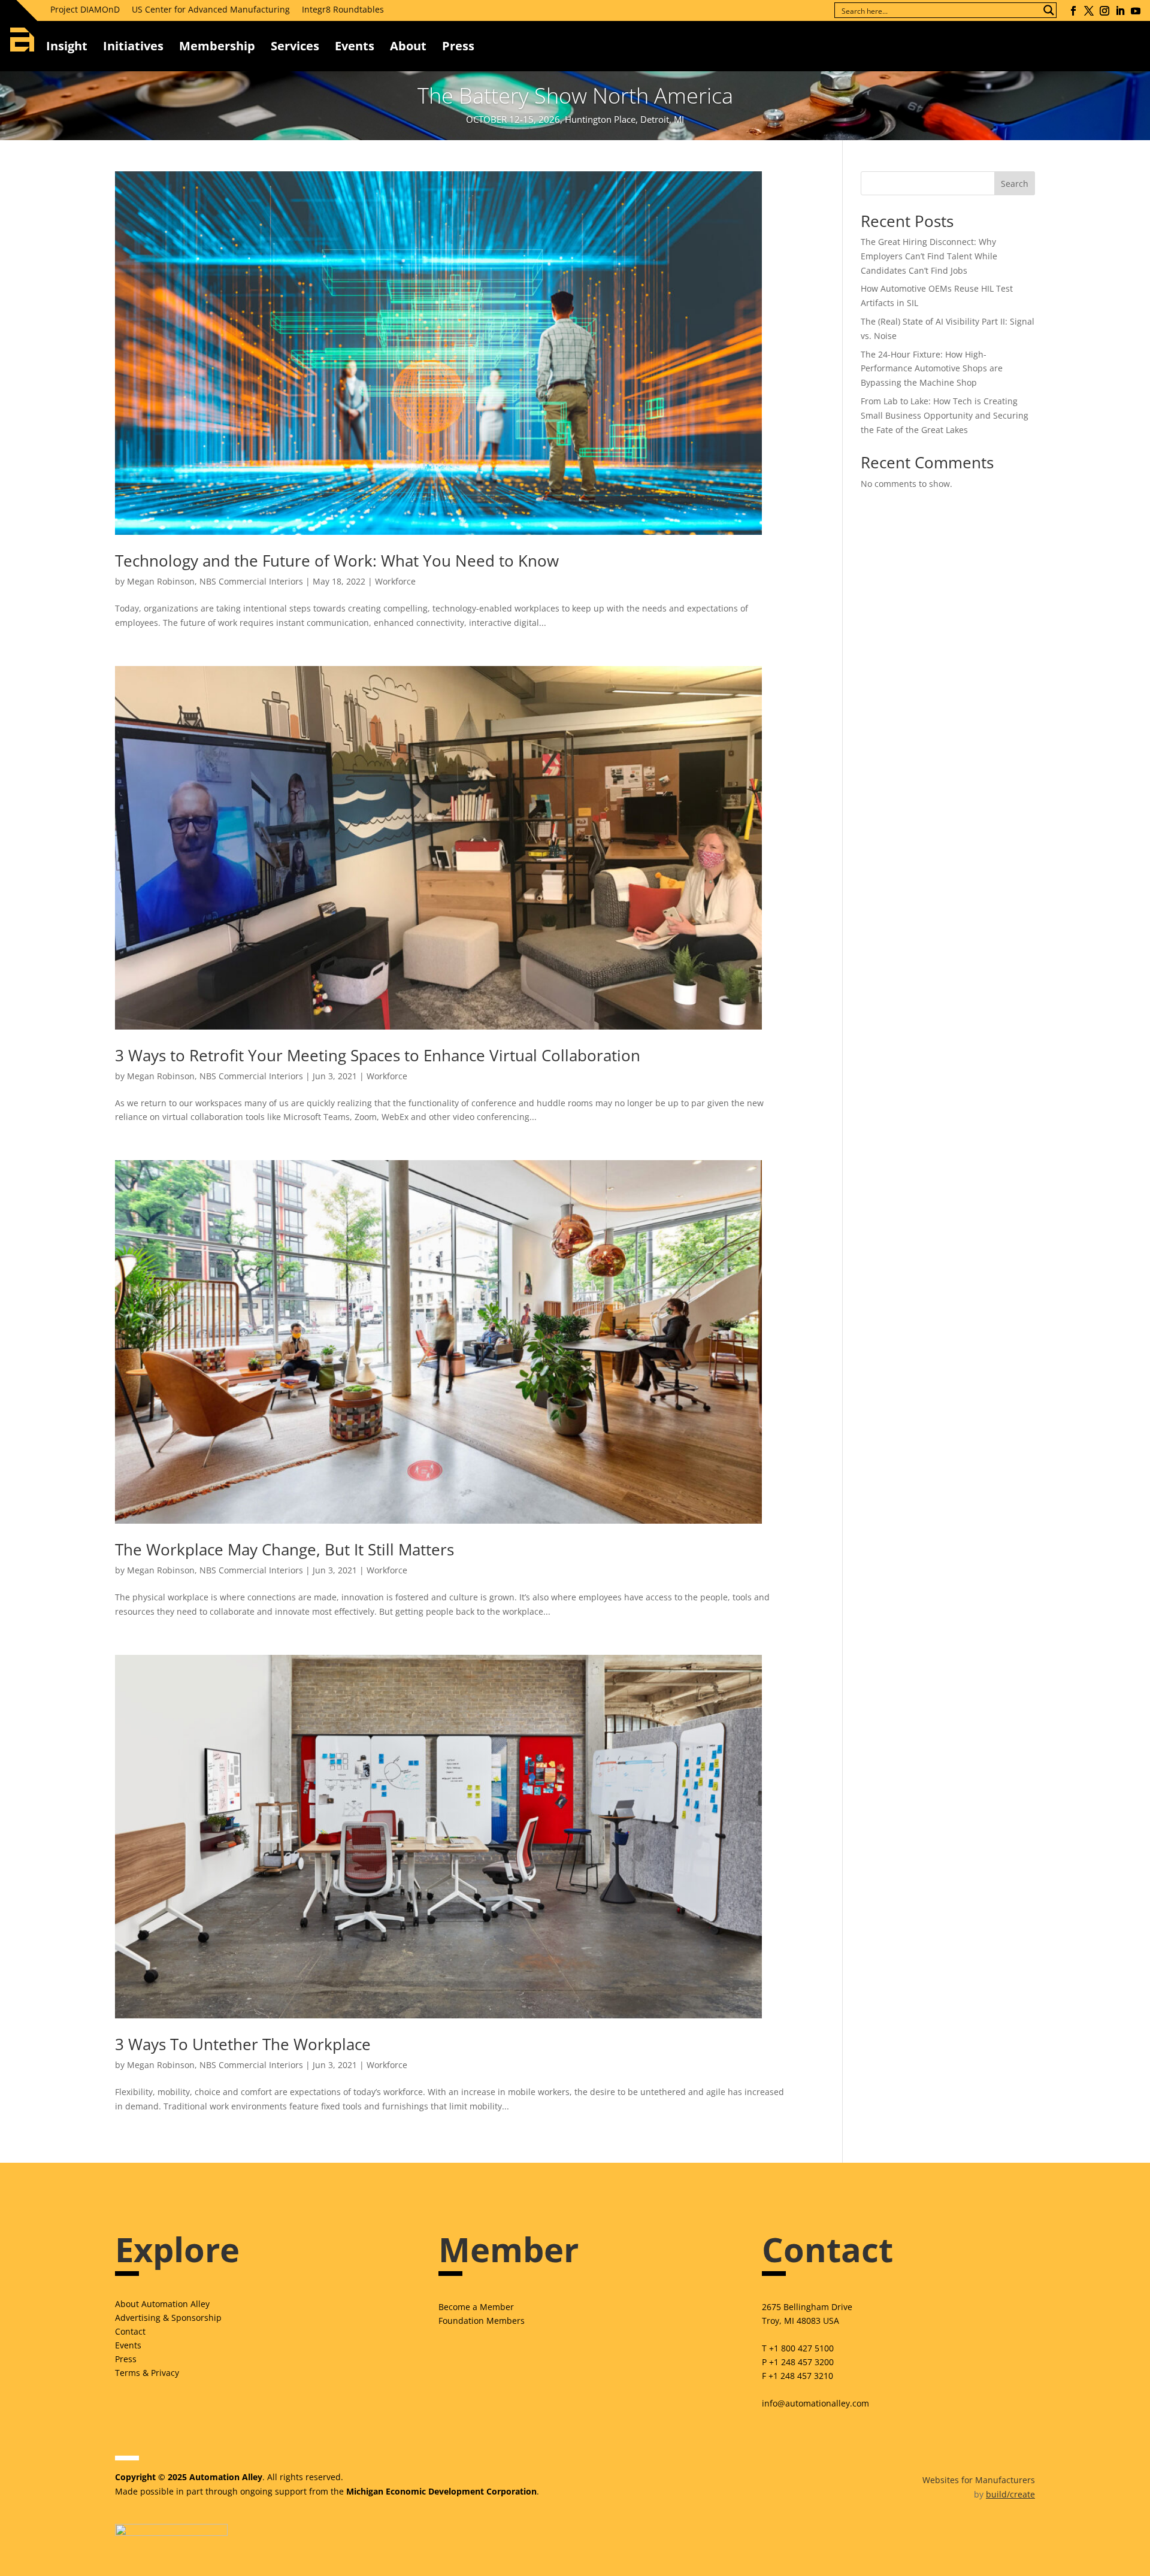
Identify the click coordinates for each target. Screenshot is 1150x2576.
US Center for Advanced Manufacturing (211, 9)
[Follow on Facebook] (1073, 11)
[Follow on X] (1089, 11)
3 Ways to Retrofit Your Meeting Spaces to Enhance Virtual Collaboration (378, 1055)
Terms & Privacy (147, 2373)
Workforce (395, 581)
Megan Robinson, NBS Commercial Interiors (215, 581)
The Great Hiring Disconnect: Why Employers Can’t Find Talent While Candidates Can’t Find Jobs (929, 256)
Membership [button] (217, 46)
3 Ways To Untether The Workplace (243, 2044)
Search (1015, 184)
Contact (130, 2331)
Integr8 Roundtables (343, 9)
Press (126, 2359)
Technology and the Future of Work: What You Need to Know (337, 561)
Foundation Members (482, 2321)
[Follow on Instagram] (1104, 11)
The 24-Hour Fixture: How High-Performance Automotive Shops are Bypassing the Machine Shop (932, 369)
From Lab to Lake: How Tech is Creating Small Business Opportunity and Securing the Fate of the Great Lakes (945, 415)
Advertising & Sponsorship (168, 2318)
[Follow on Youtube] (1136, 11)
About (408, 46)
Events (355, 46)
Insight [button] (67, 46)
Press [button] (458, 46)
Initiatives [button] (133, 46)
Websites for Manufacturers (979, 2480)
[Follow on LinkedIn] (1120, 11)
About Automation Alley (162, 2304)
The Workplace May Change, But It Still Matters (285, 1549)
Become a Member (476, 2307)
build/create (1010, 2494)
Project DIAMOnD (85, 9)
